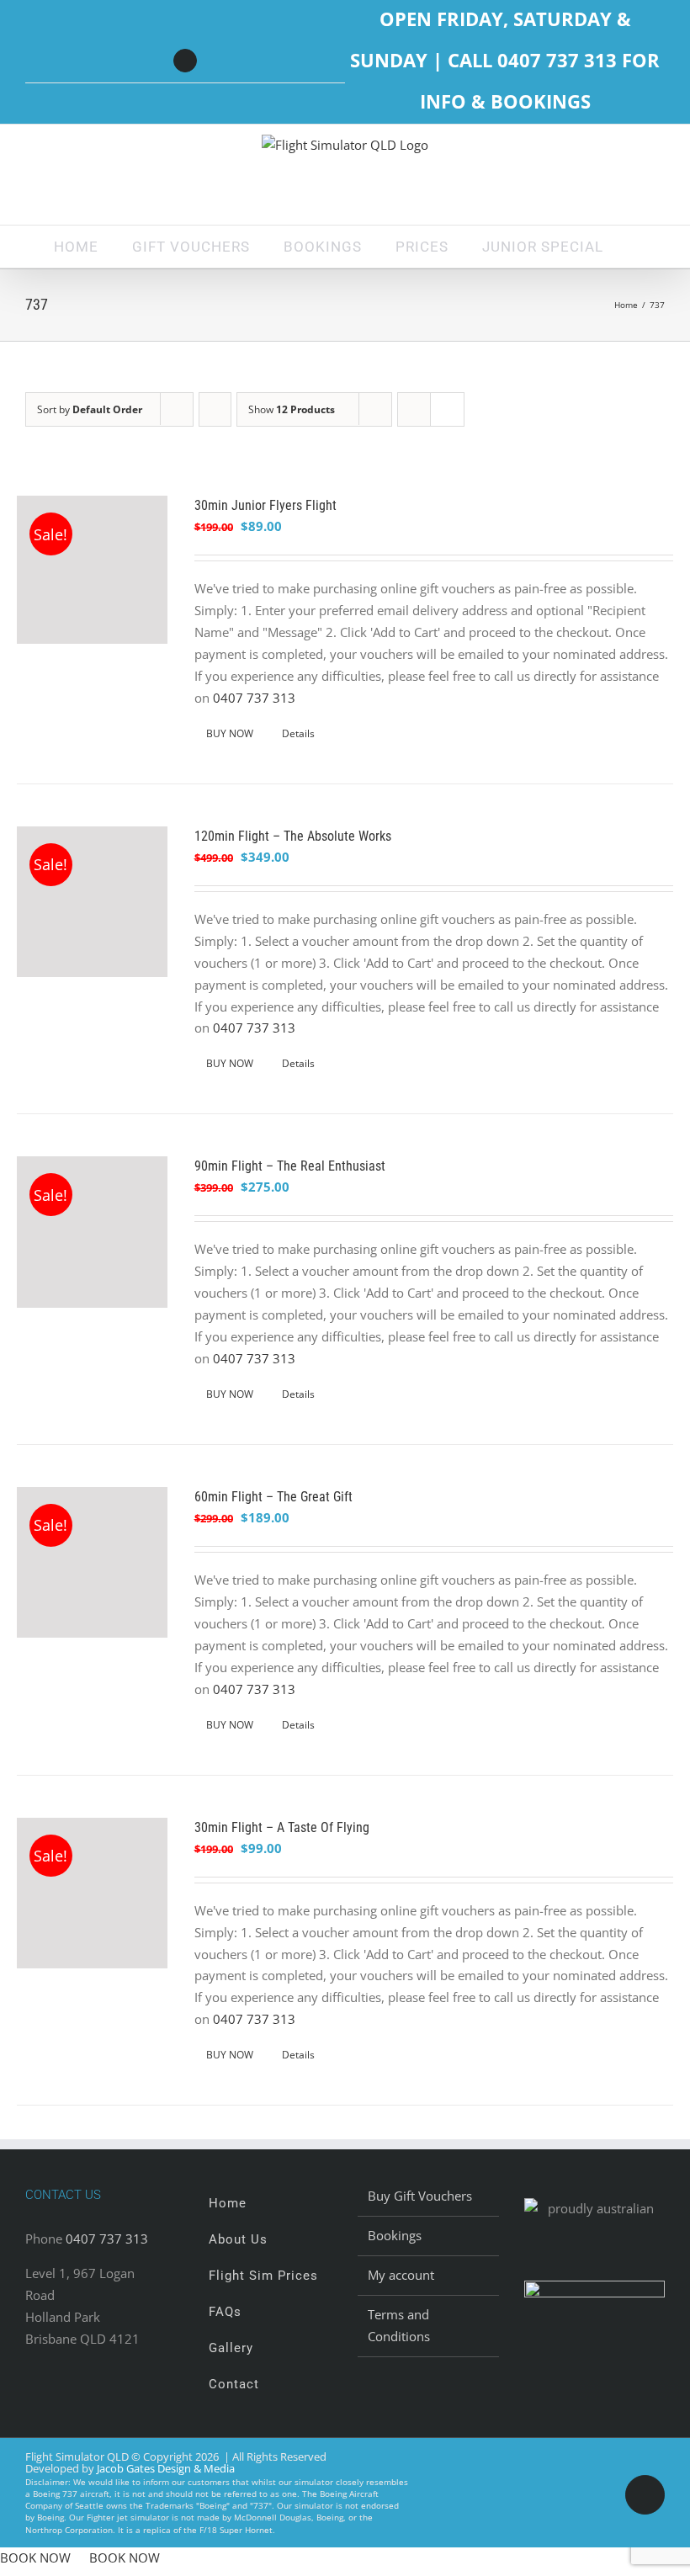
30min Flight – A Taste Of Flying (282, 1827)
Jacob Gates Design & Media (166, 2468)
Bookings (395, 2235)
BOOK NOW (35, 2557)
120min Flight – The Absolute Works (293, 836)
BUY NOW (230, 733)
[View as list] (447, 409)
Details (298, 733)
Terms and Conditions (399, 2325)
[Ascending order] (215, 409)
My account (401, 2275)
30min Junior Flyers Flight (265, 505)
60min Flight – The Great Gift (273, 1497)
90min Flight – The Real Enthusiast (290, 1166)
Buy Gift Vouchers (420, 2196)
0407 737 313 (254, 698)
